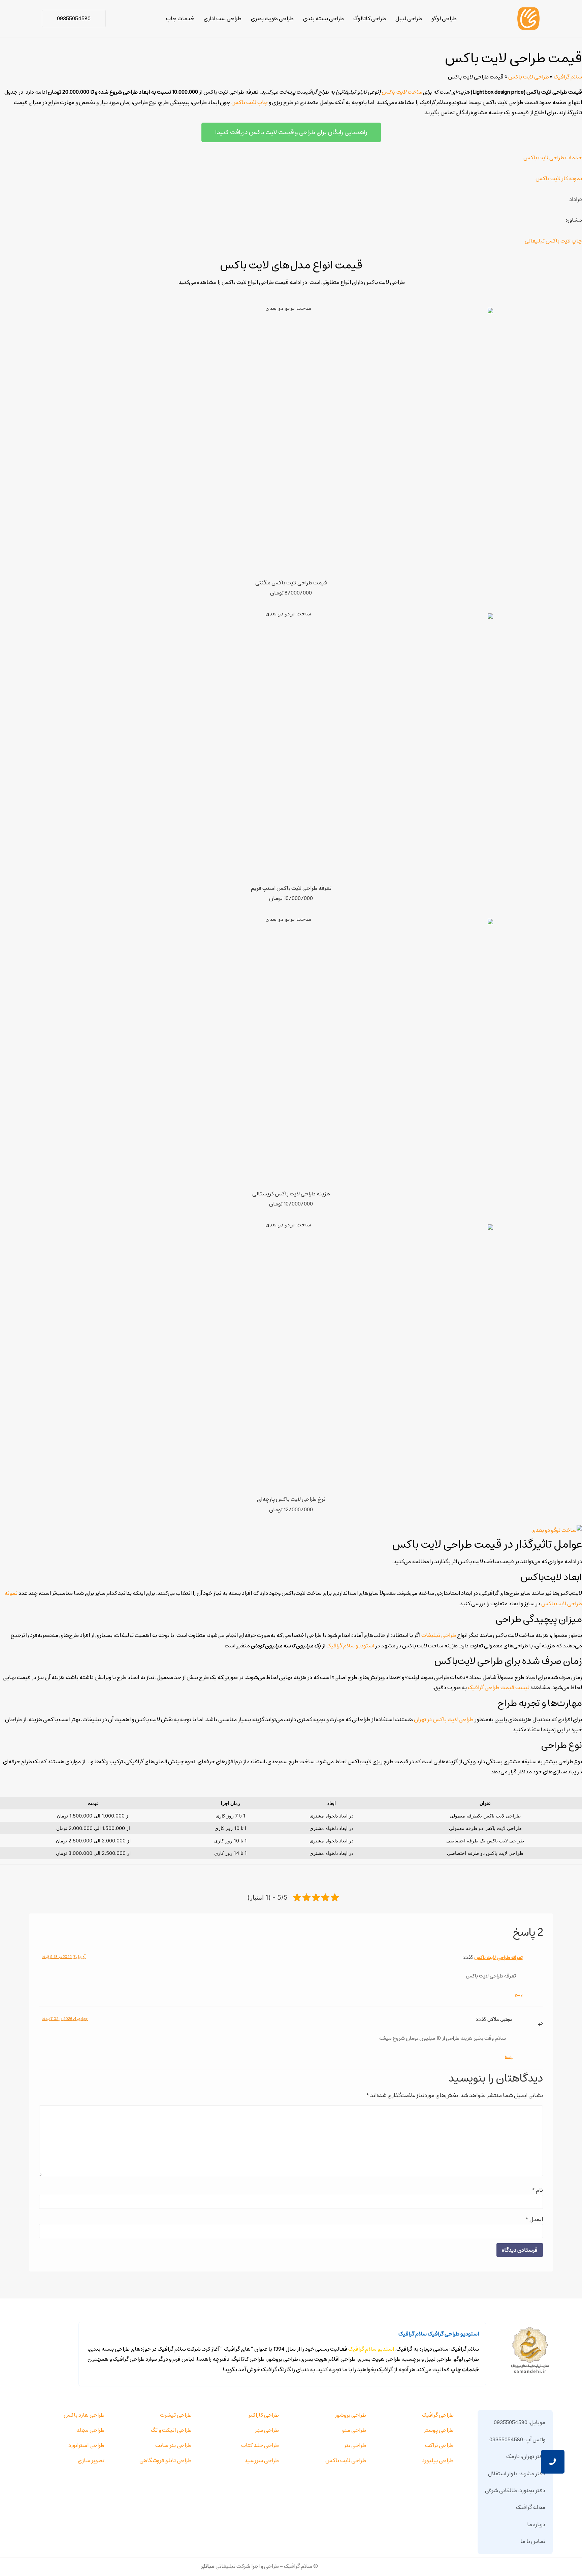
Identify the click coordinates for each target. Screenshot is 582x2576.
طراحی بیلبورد (438, 2460)
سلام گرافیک (568, 77)
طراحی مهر (267, 2430)
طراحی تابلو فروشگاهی (166, 2460)
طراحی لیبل (409, 19)
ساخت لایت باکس (402, 92)
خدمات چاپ (180, 19)
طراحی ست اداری (223, 19)
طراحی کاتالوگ (370, 19)
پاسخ (519, 1994)
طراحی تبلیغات (439, 1635)
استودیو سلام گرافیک (350, 1646)
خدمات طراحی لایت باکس (553, 158)
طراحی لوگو (444, 19)
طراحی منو (354, 2430)
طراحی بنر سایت (173, 2445)
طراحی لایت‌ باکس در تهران (444, 1719)
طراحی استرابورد (86, 2445)
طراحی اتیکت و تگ (171, 2430)
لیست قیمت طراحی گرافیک (499, 1687)
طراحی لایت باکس (529, 77)
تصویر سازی (91, 2460)
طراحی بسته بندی (324, 19)
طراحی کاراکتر (264, 2415)
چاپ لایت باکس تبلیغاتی (553, 241)
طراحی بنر (355, 2445)
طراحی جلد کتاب (260, 2445)
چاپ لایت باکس (250, 102)
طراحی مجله (90, 2430)
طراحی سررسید (262, 2460)
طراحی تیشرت (176, 2415)
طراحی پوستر (439, 2430)
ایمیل (534, 2219)
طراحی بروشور (350, 2415)
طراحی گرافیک (438, 2415)
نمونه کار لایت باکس (559, 179)
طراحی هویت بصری (272, 19)
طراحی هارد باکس (84, 2415)
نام (537, 2190)
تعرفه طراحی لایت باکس (498, 1957)
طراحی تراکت (439, 2445)
